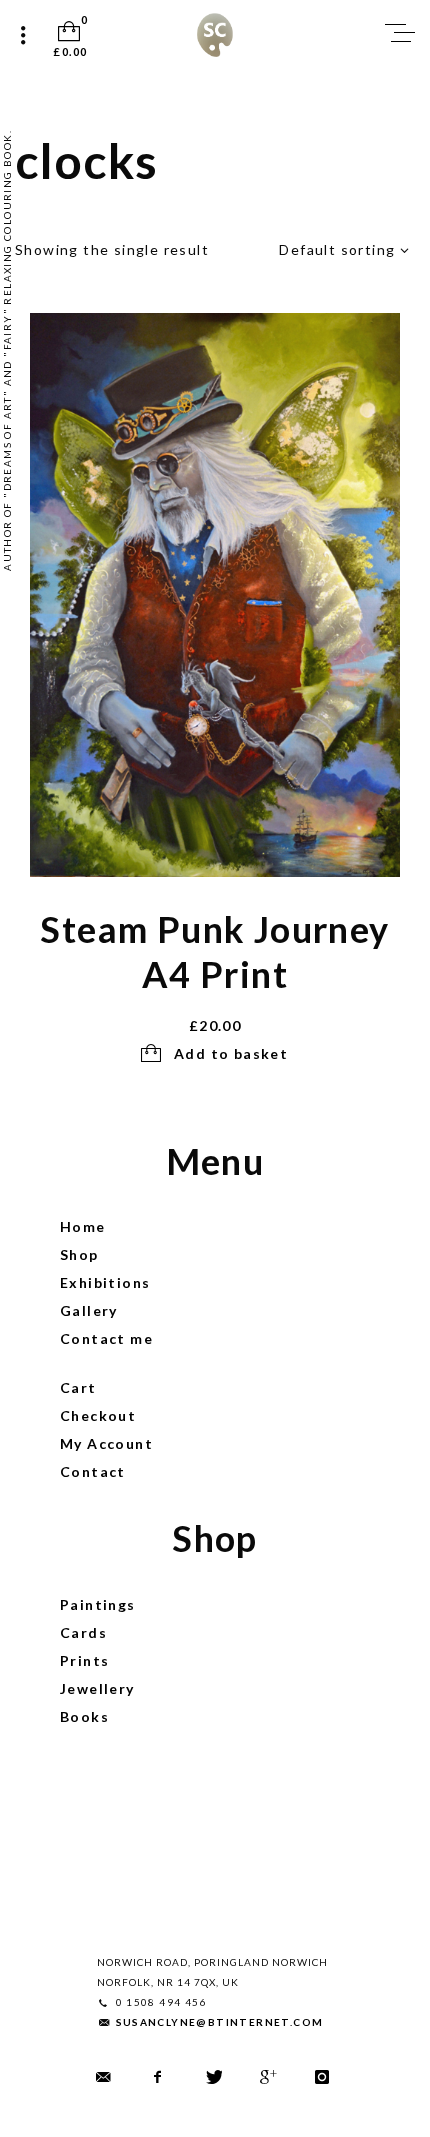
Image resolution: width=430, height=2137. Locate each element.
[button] (215, 1054)
